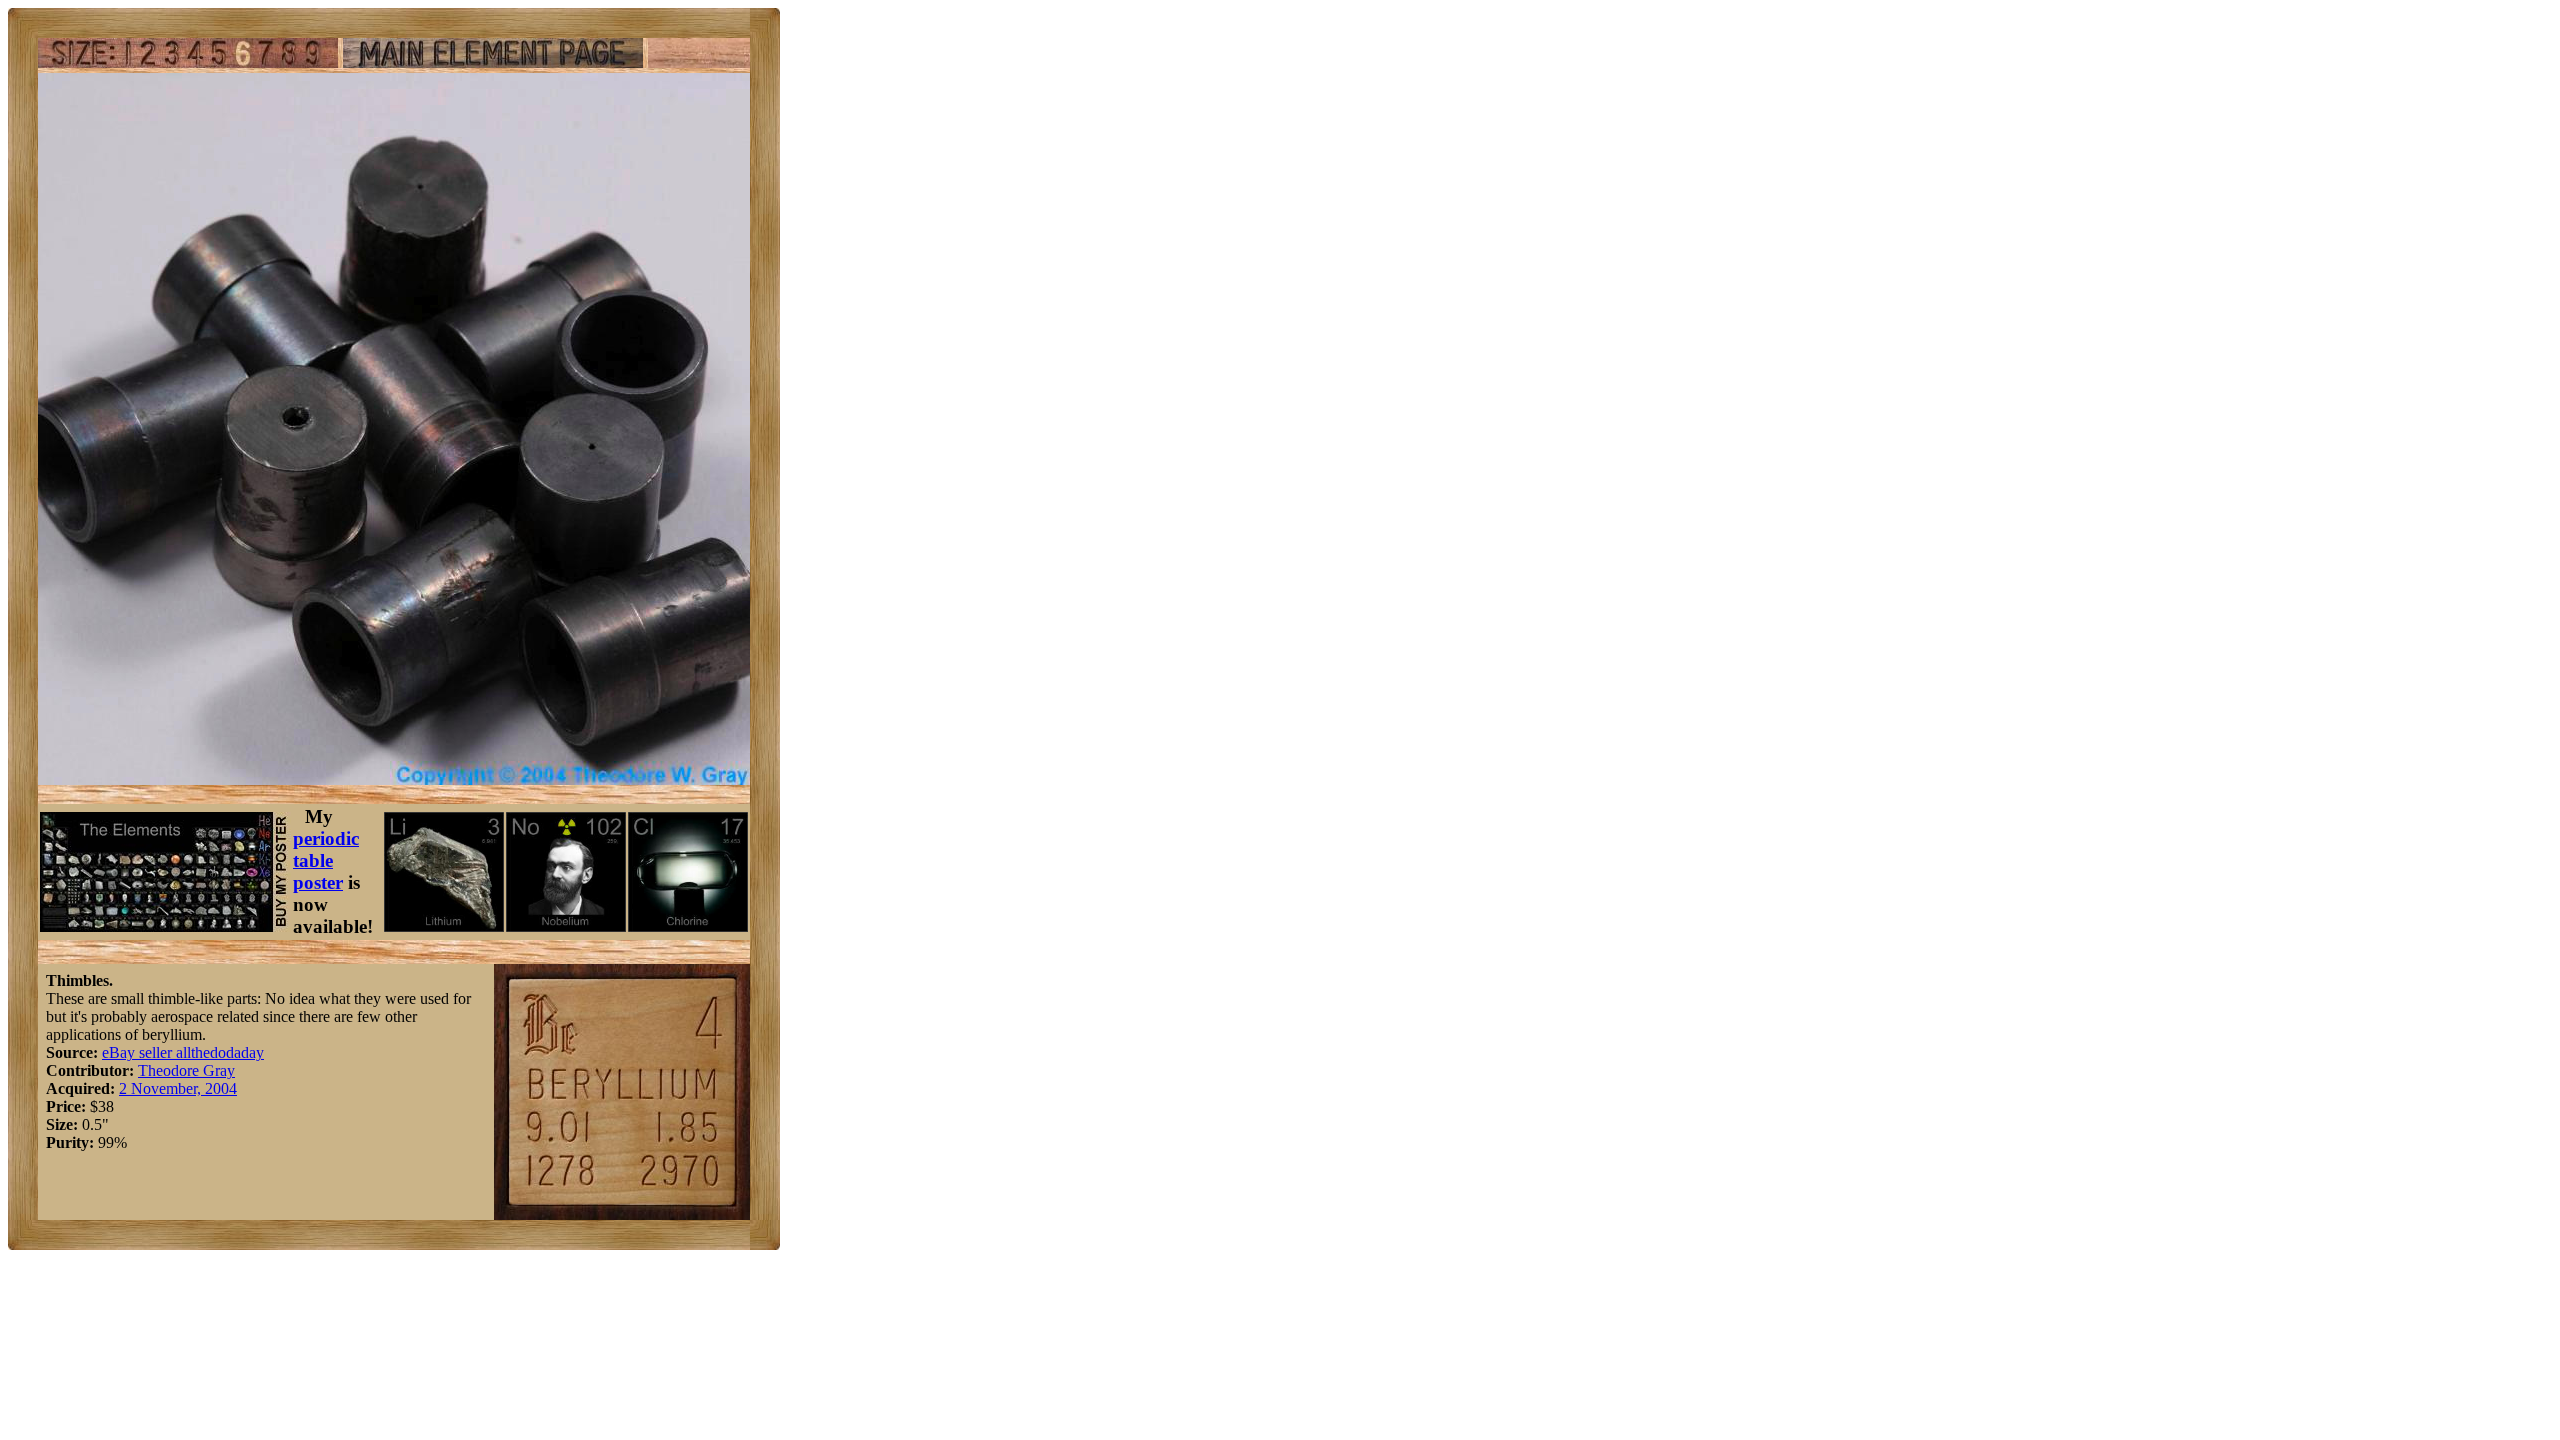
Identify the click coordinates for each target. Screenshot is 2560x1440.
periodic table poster (326, 860)
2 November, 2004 (178, 1088)
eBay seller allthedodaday (183, 1052)
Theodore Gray (186, 1070)
